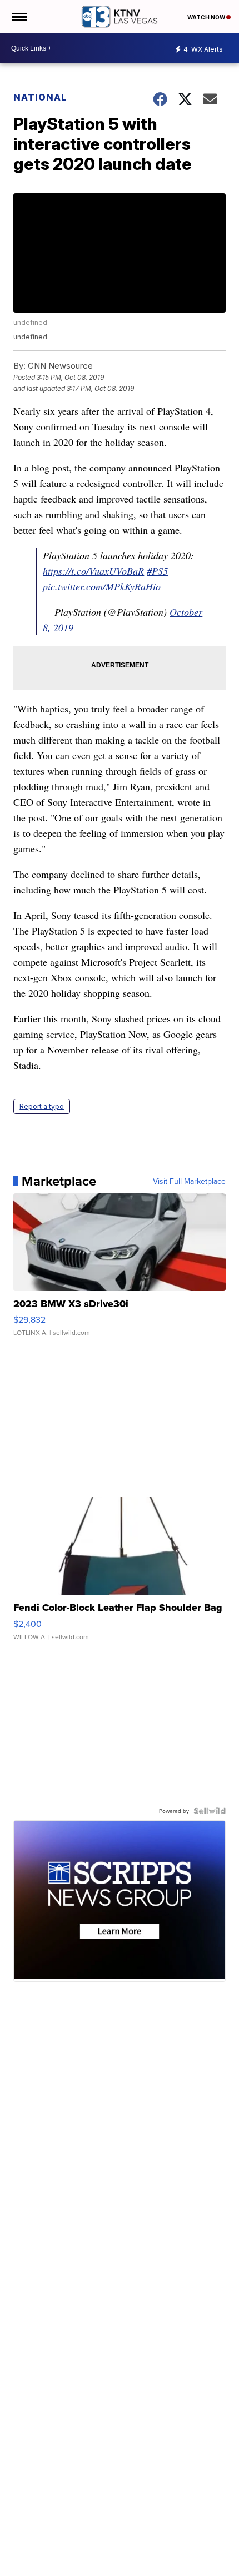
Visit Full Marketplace (189, 1181)
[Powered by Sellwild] (210, 1811)
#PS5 (157, 571)
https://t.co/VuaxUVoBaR (93, 571)
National (40, 97)
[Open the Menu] (19, 17)
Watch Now (207, 17)
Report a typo (42, 1106)
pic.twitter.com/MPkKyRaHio (102, 586)
